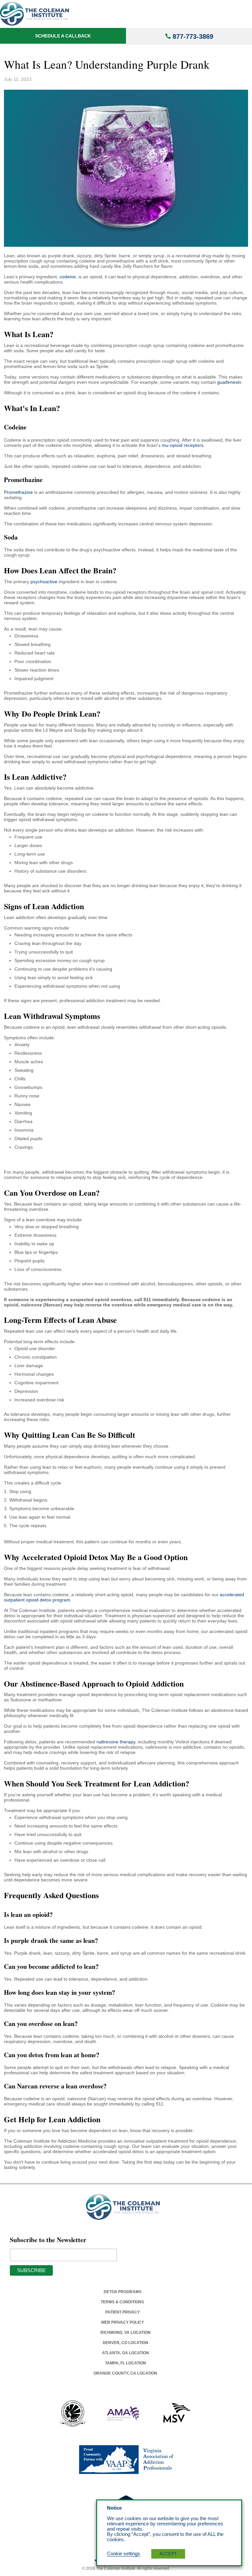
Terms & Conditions (122, 2302)
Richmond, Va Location (126, 2333)
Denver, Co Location (126, 2343)
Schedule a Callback (63, 36)
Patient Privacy (123, 2312)
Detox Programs (123, 2292)
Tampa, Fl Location (126, 2363)
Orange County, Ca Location (125, 2373)
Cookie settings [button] (124, 2554)
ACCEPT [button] (168, 2554)
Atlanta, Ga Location (126, 2353)
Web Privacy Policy (123, 2322)
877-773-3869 (193, 36)
